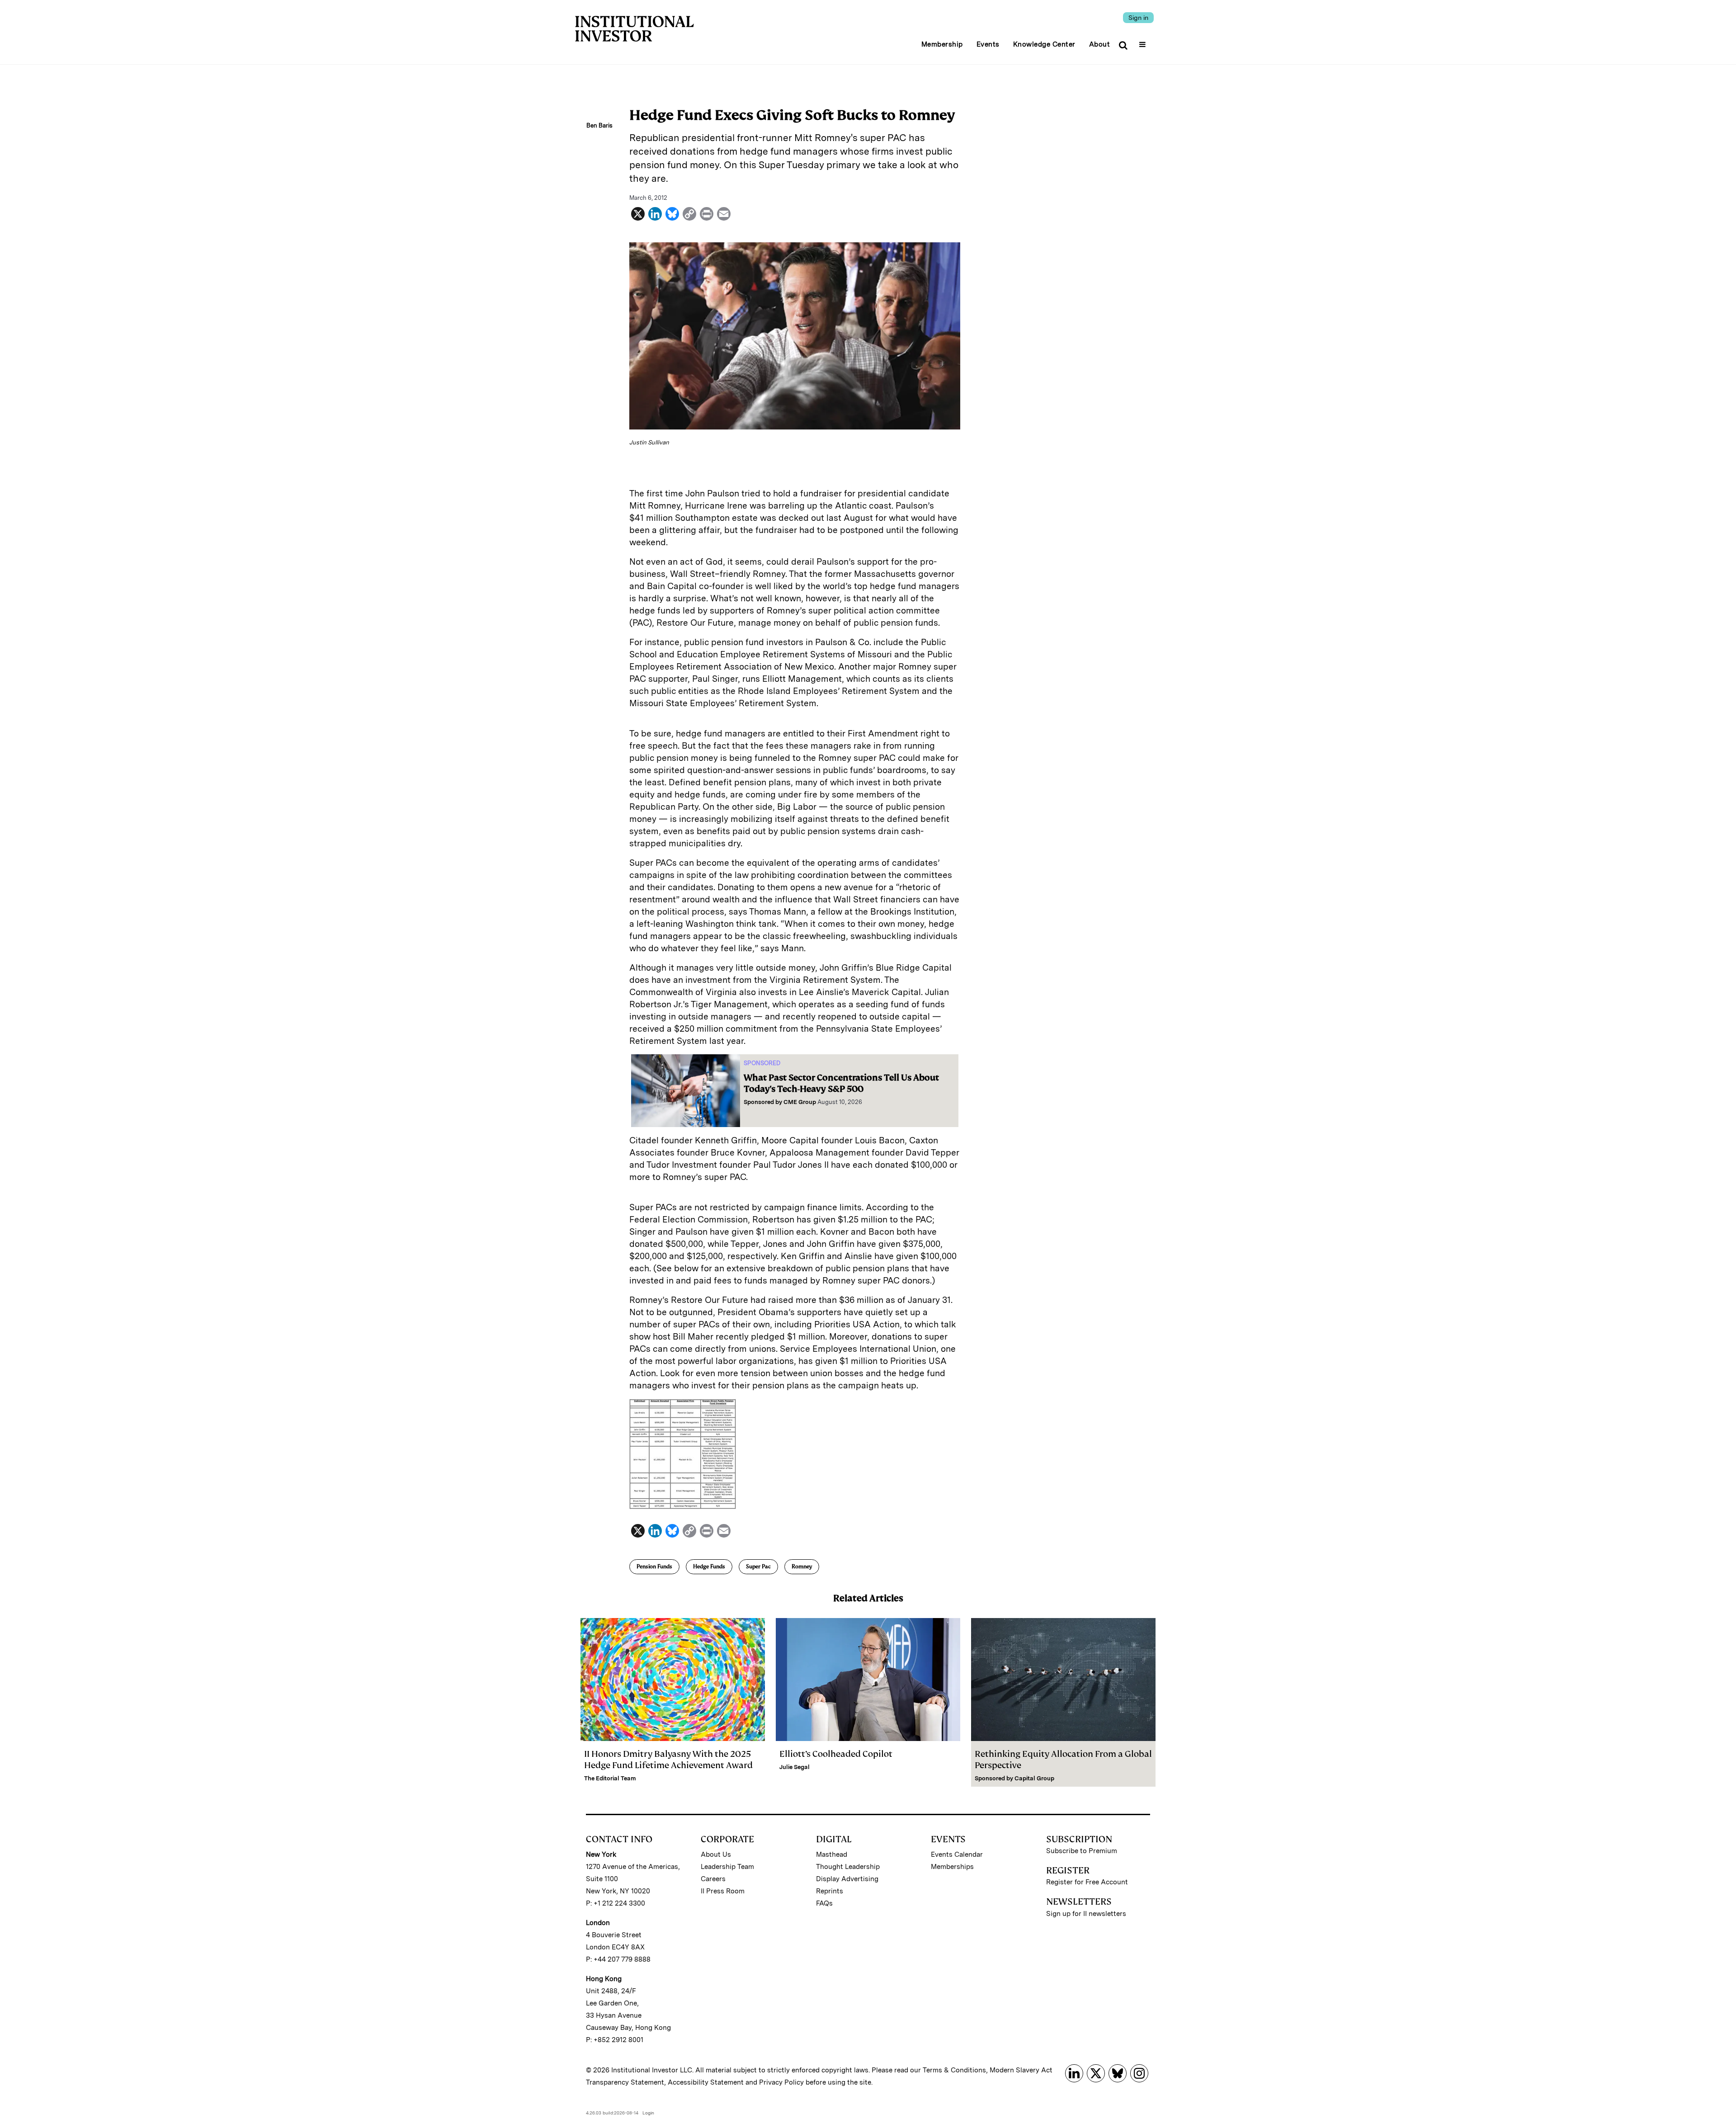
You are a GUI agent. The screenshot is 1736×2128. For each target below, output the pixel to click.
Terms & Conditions (954, 2070)
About (1100, 44)
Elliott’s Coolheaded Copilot (836, 1754)
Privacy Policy (781, 2082)
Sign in (1138, 18)
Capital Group (1034, 1778)
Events (988, 44)
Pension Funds (654, 1567)
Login (648, 2113)
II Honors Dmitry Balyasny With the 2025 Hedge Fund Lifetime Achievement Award (668, 1760)
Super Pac (758, 1567)
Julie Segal (795, 1767)
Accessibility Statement (706, 2082)
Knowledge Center (1044, 44)
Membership (942, 44)
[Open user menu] (1144, 42)
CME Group (800, 1102)
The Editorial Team (610, 1778)
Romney (802, 1567)
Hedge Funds (709, 1567)
